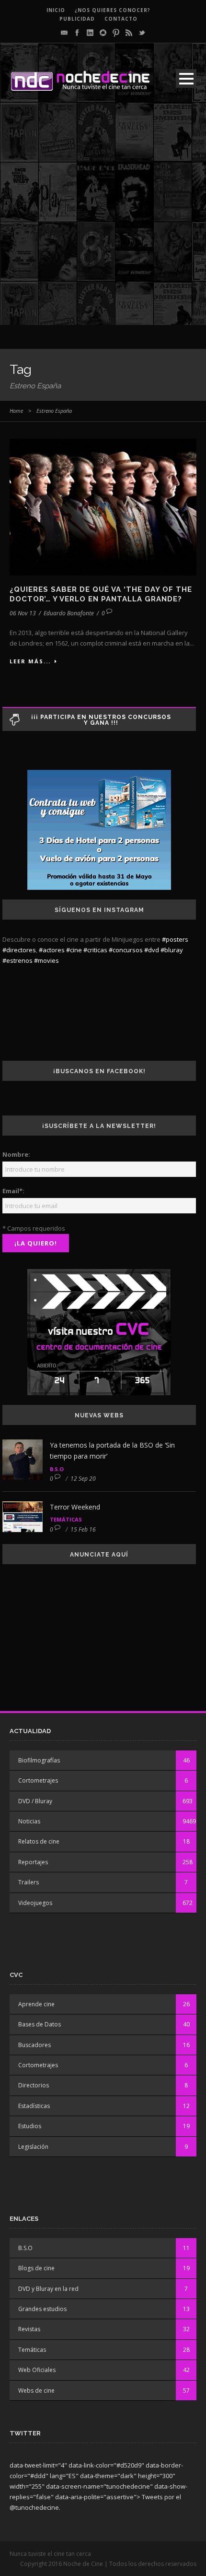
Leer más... (30, 661)
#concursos (126, 950)
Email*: (13, 1191)
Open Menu (186, 78)
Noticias (29, 1821)
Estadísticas (34, 2106)
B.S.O (57, 1469)
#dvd (152, 950)
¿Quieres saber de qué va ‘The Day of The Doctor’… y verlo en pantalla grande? (101, 594)
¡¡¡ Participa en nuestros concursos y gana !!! (101, 720)
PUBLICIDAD (77, 19)
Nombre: (16, 1154)
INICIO (56, 10)
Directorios (34, 2085)
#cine (74, 950)
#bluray (172, 950)
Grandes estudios (42, 2309)
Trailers (29, 1882)
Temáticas (66, 1519)
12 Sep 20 (83, 1479)
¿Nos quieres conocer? (113, 10)
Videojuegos (35, 1903)
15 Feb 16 (83, 1529)
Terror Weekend (75, 1507)
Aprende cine (36, 2004)
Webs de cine (36, 2390)
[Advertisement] (103, 222)
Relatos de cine (39, 1841)
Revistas (29, 2329)
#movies (46, 960)
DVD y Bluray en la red (48, 2289)
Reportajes (33, 1862)
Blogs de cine (36, 2268)
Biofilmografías (39, 1760)
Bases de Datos (40, 2024)
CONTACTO (121, 19)
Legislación (33, 2147)
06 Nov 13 (23, 613)
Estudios (30, 2126)
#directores (19, 950)
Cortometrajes (38, 1780)
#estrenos (17, 960)
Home (16, 411)
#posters (175, 939)
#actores (52, 950)
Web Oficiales (37, 2370)
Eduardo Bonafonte (69, 613)
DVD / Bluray (35, 1801)
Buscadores (34, 2045)
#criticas (95, 950)
